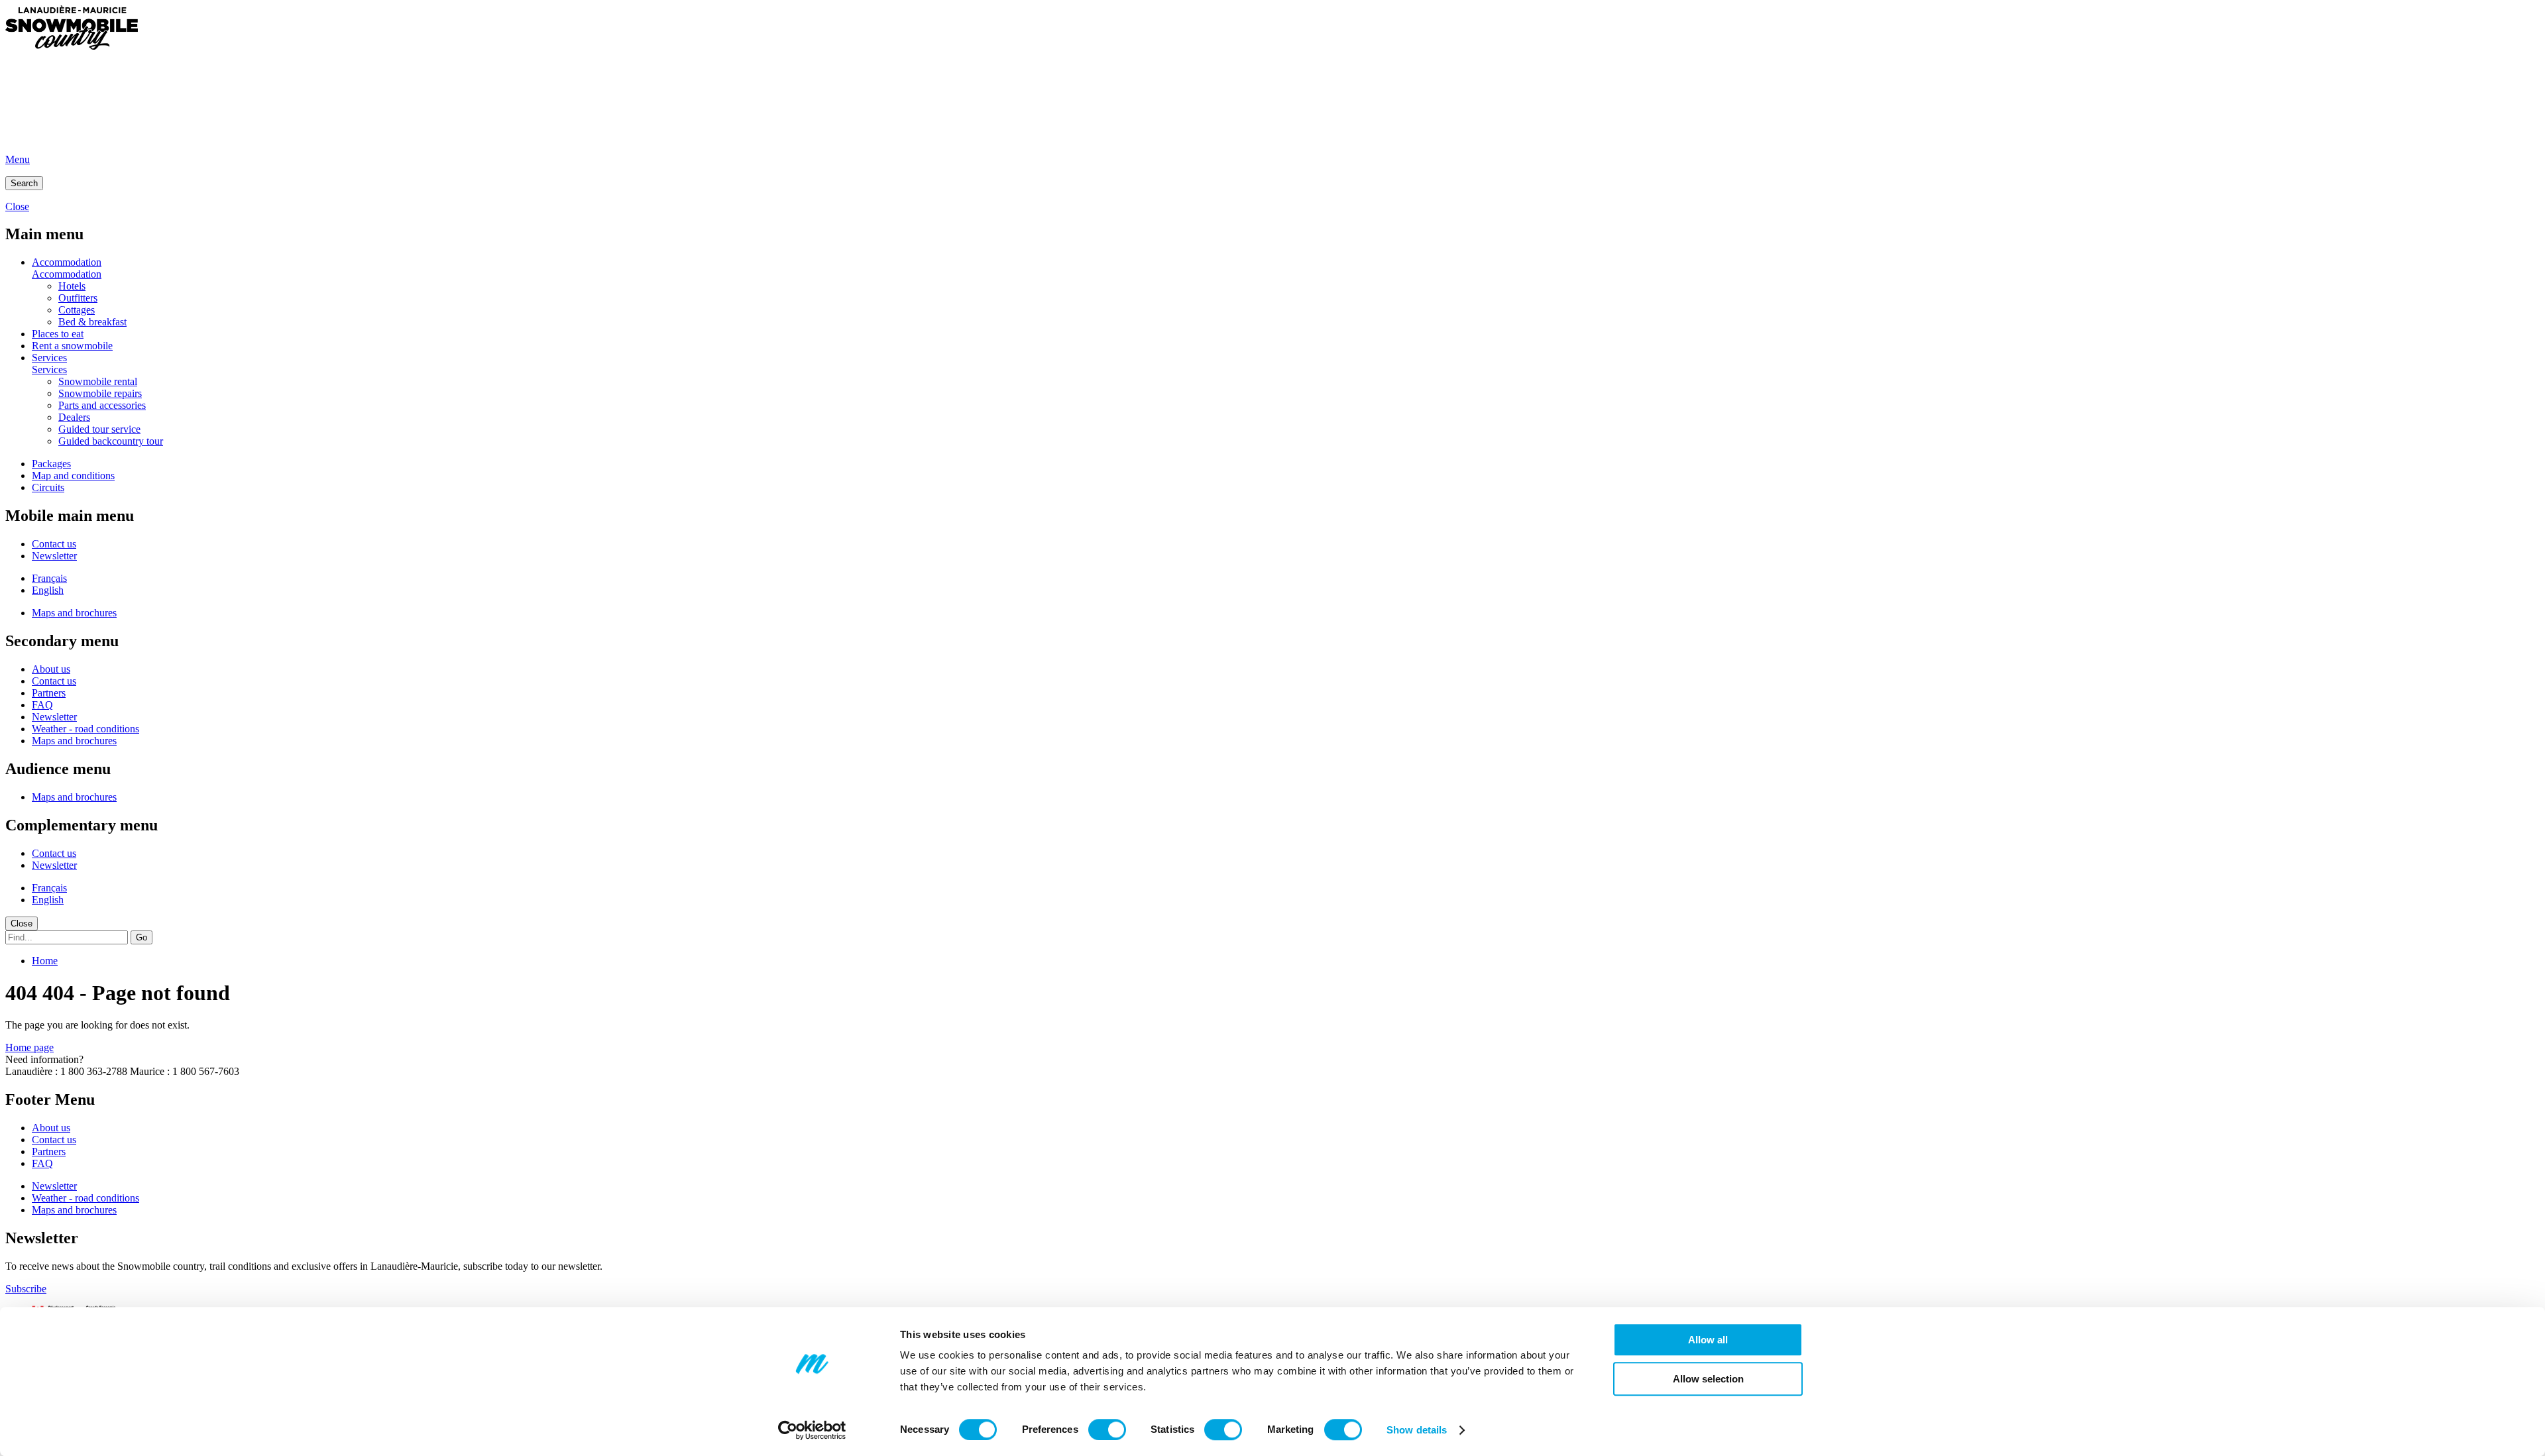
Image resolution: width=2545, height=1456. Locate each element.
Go (141, 937)
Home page (29, 1047)
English (48, 590)
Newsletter (54, 556)
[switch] (1107, 1429)
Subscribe (26, 1289)
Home (45, 961)
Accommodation (67, 262)
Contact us (54, 544)
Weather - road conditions (85, 729)
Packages (51, 464)
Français (49, 578)
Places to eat (58, 334)
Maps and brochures (74, 613)
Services (49, 358)
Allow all (1708, 1340)
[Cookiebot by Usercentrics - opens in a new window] (812, 1430)
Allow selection (1708, 1379)
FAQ (42, 705)
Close (22, 924)
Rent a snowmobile (72, 346)
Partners (49, 693)
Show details (1417, 1430)
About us (51, 669)
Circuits (48, 487)
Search (24, 183)
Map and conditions (73, 476)
